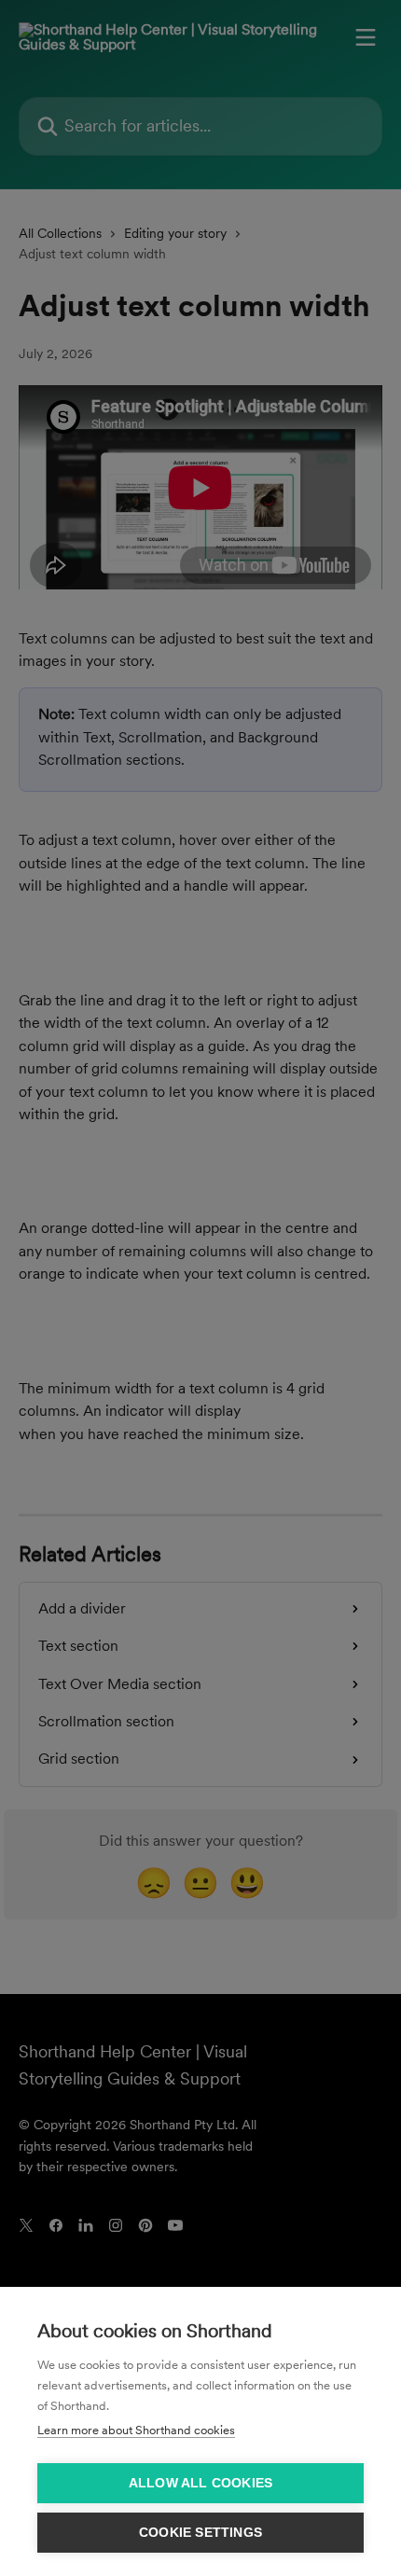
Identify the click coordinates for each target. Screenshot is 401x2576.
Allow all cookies (200, 2483)
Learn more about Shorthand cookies (136, 2430)
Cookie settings (200, 2533)
